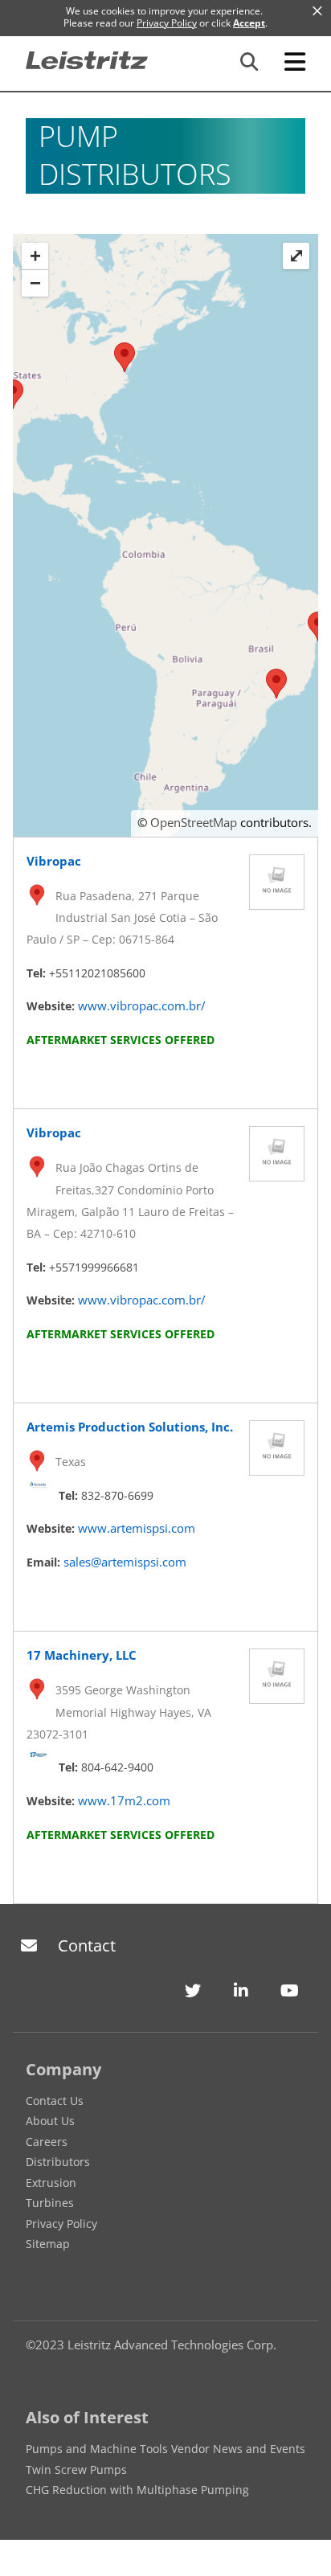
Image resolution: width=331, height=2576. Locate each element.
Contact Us (55, 2101)
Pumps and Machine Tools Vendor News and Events (165, 2449)
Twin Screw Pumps (76, 2470)
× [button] (317, 11)
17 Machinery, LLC (82, 1655)
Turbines (50, 2203)
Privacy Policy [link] (167, 23)
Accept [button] (249, 23)
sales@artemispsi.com (125, 1562)
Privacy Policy (61, 2224)
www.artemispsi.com (137, 1528)
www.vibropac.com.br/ (142, 1005)
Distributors (58, 2162)
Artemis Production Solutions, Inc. (130, 1427)
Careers (47, 2142)
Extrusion (51, 2183)
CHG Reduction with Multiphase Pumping (137, 2490)
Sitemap (48, 2244)
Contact (87, 1945)
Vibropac (54, 861)
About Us (50, 2121)
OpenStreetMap (194, 822)
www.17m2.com (124, 1800)
